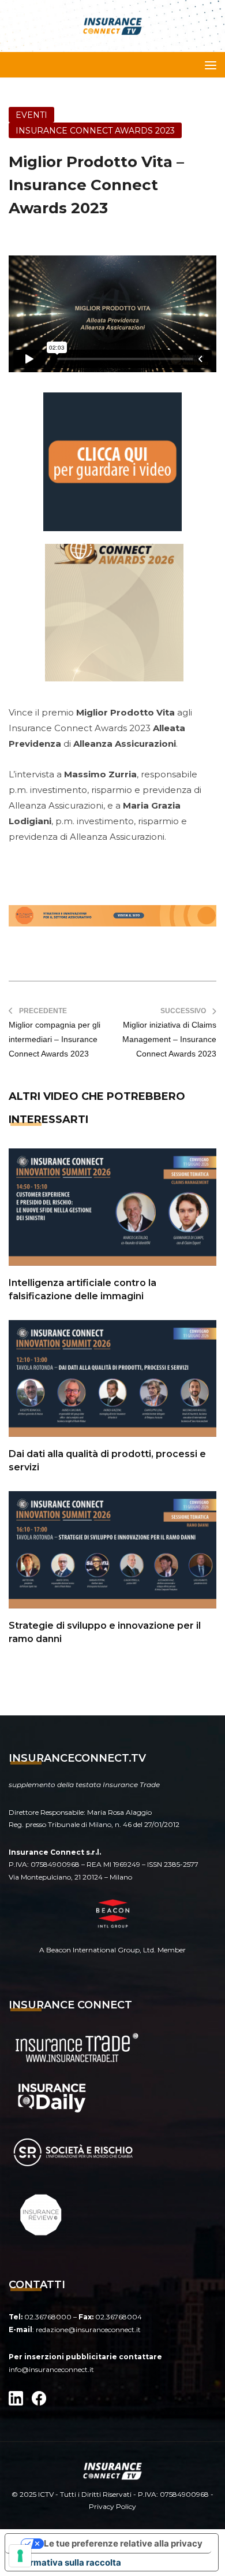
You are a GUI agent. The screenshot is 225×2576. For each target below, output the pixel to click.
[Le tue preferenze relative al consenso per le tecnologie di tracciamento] (20, 2556)
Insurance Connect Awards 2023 (95, 131)
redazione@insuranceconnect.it (88, 2329)
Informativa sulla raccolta (67, 2562)
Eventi (31, 115)
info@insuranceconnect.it (51, 2369)
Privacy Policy (112, 2506)
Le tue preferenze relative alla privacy (123, 2543)
